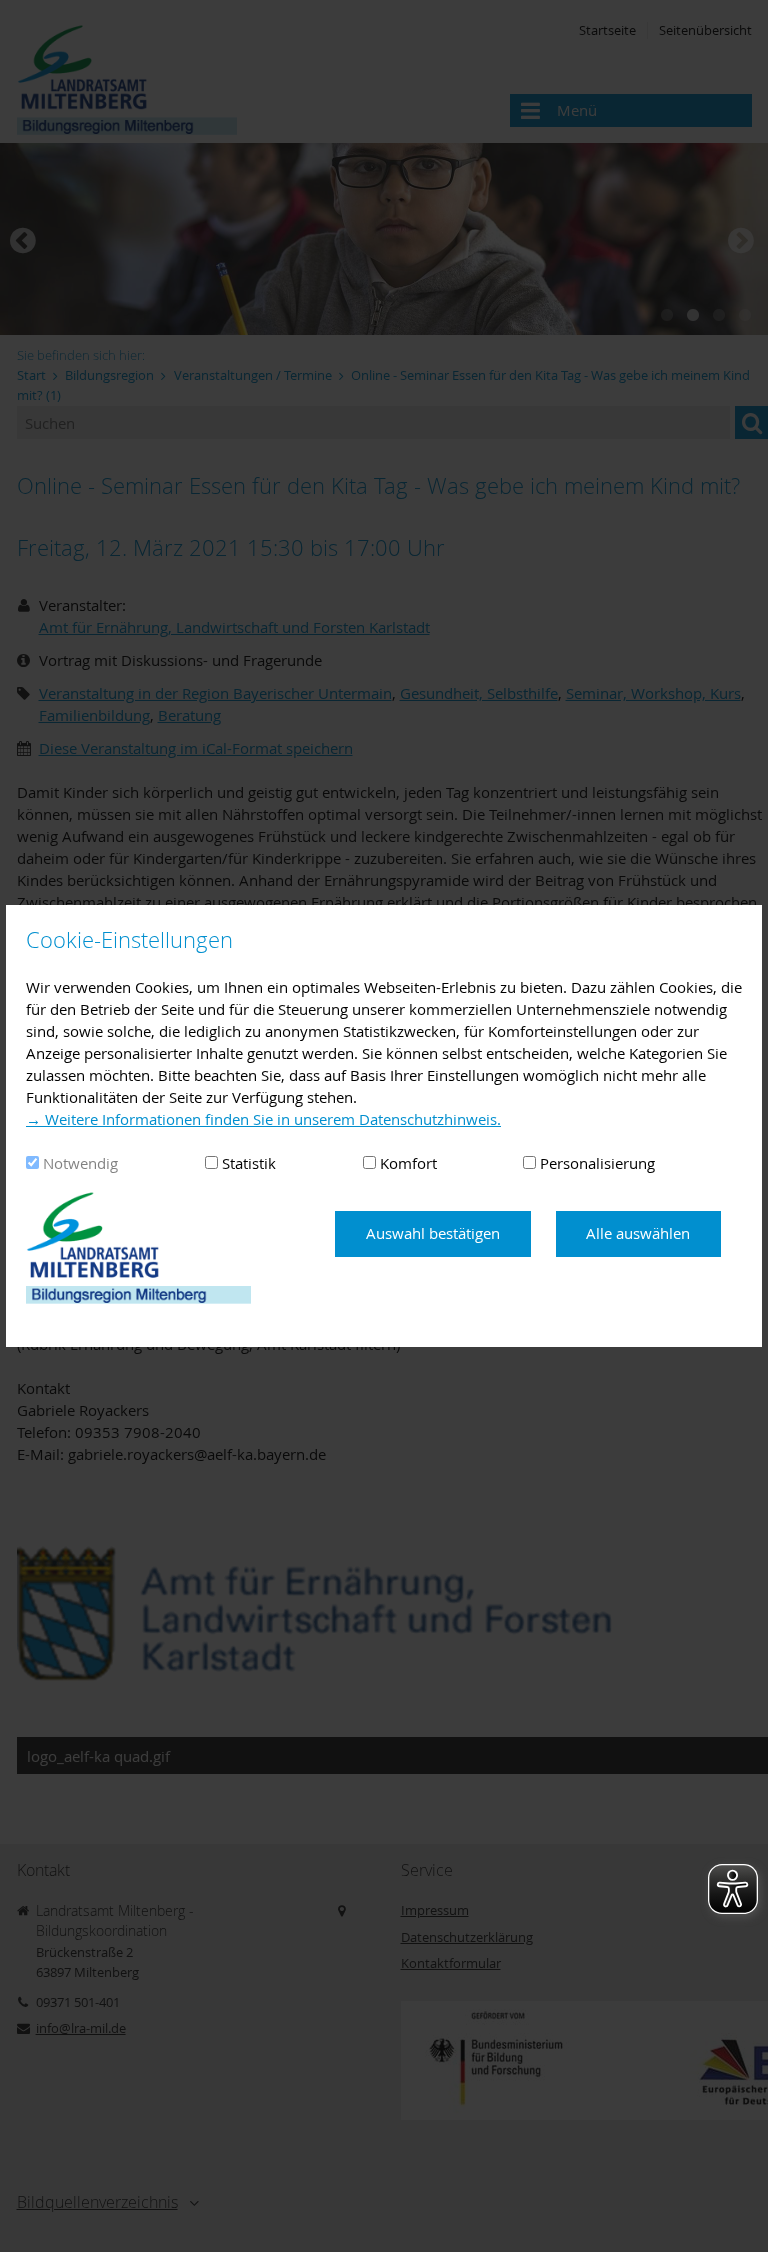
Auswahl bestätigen (433, 1233)
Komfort (408, 1163)
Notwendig (80, 1163)
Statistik (249, 1163)
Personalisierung (597, 1163)
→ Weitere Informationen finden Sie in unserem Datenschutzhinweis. (263, 1119)
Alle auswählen (638, 1233)
